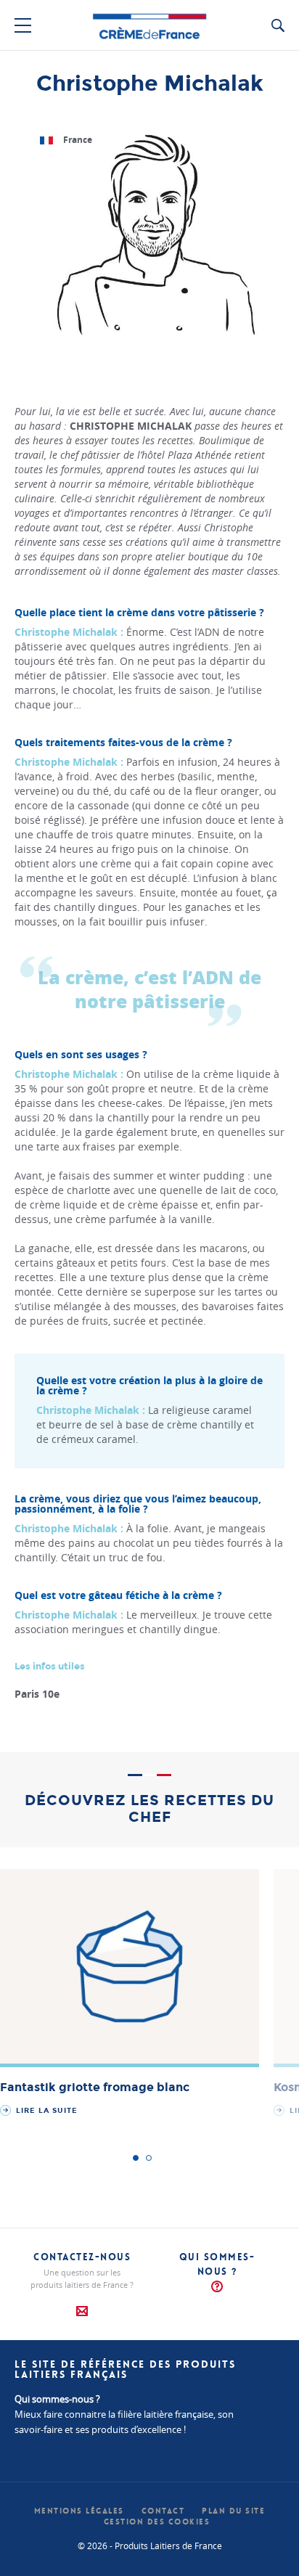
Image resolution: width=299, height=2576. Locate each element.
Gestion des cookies (157, 2522)
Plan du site (233, 2511)
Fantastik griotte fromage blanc (95, 2088)
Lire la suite (45, 2111)
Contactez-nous (82, 2257)
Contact (163, 2511)
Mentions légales (79, 2511)
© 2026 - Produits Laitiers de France (150, 2546)
